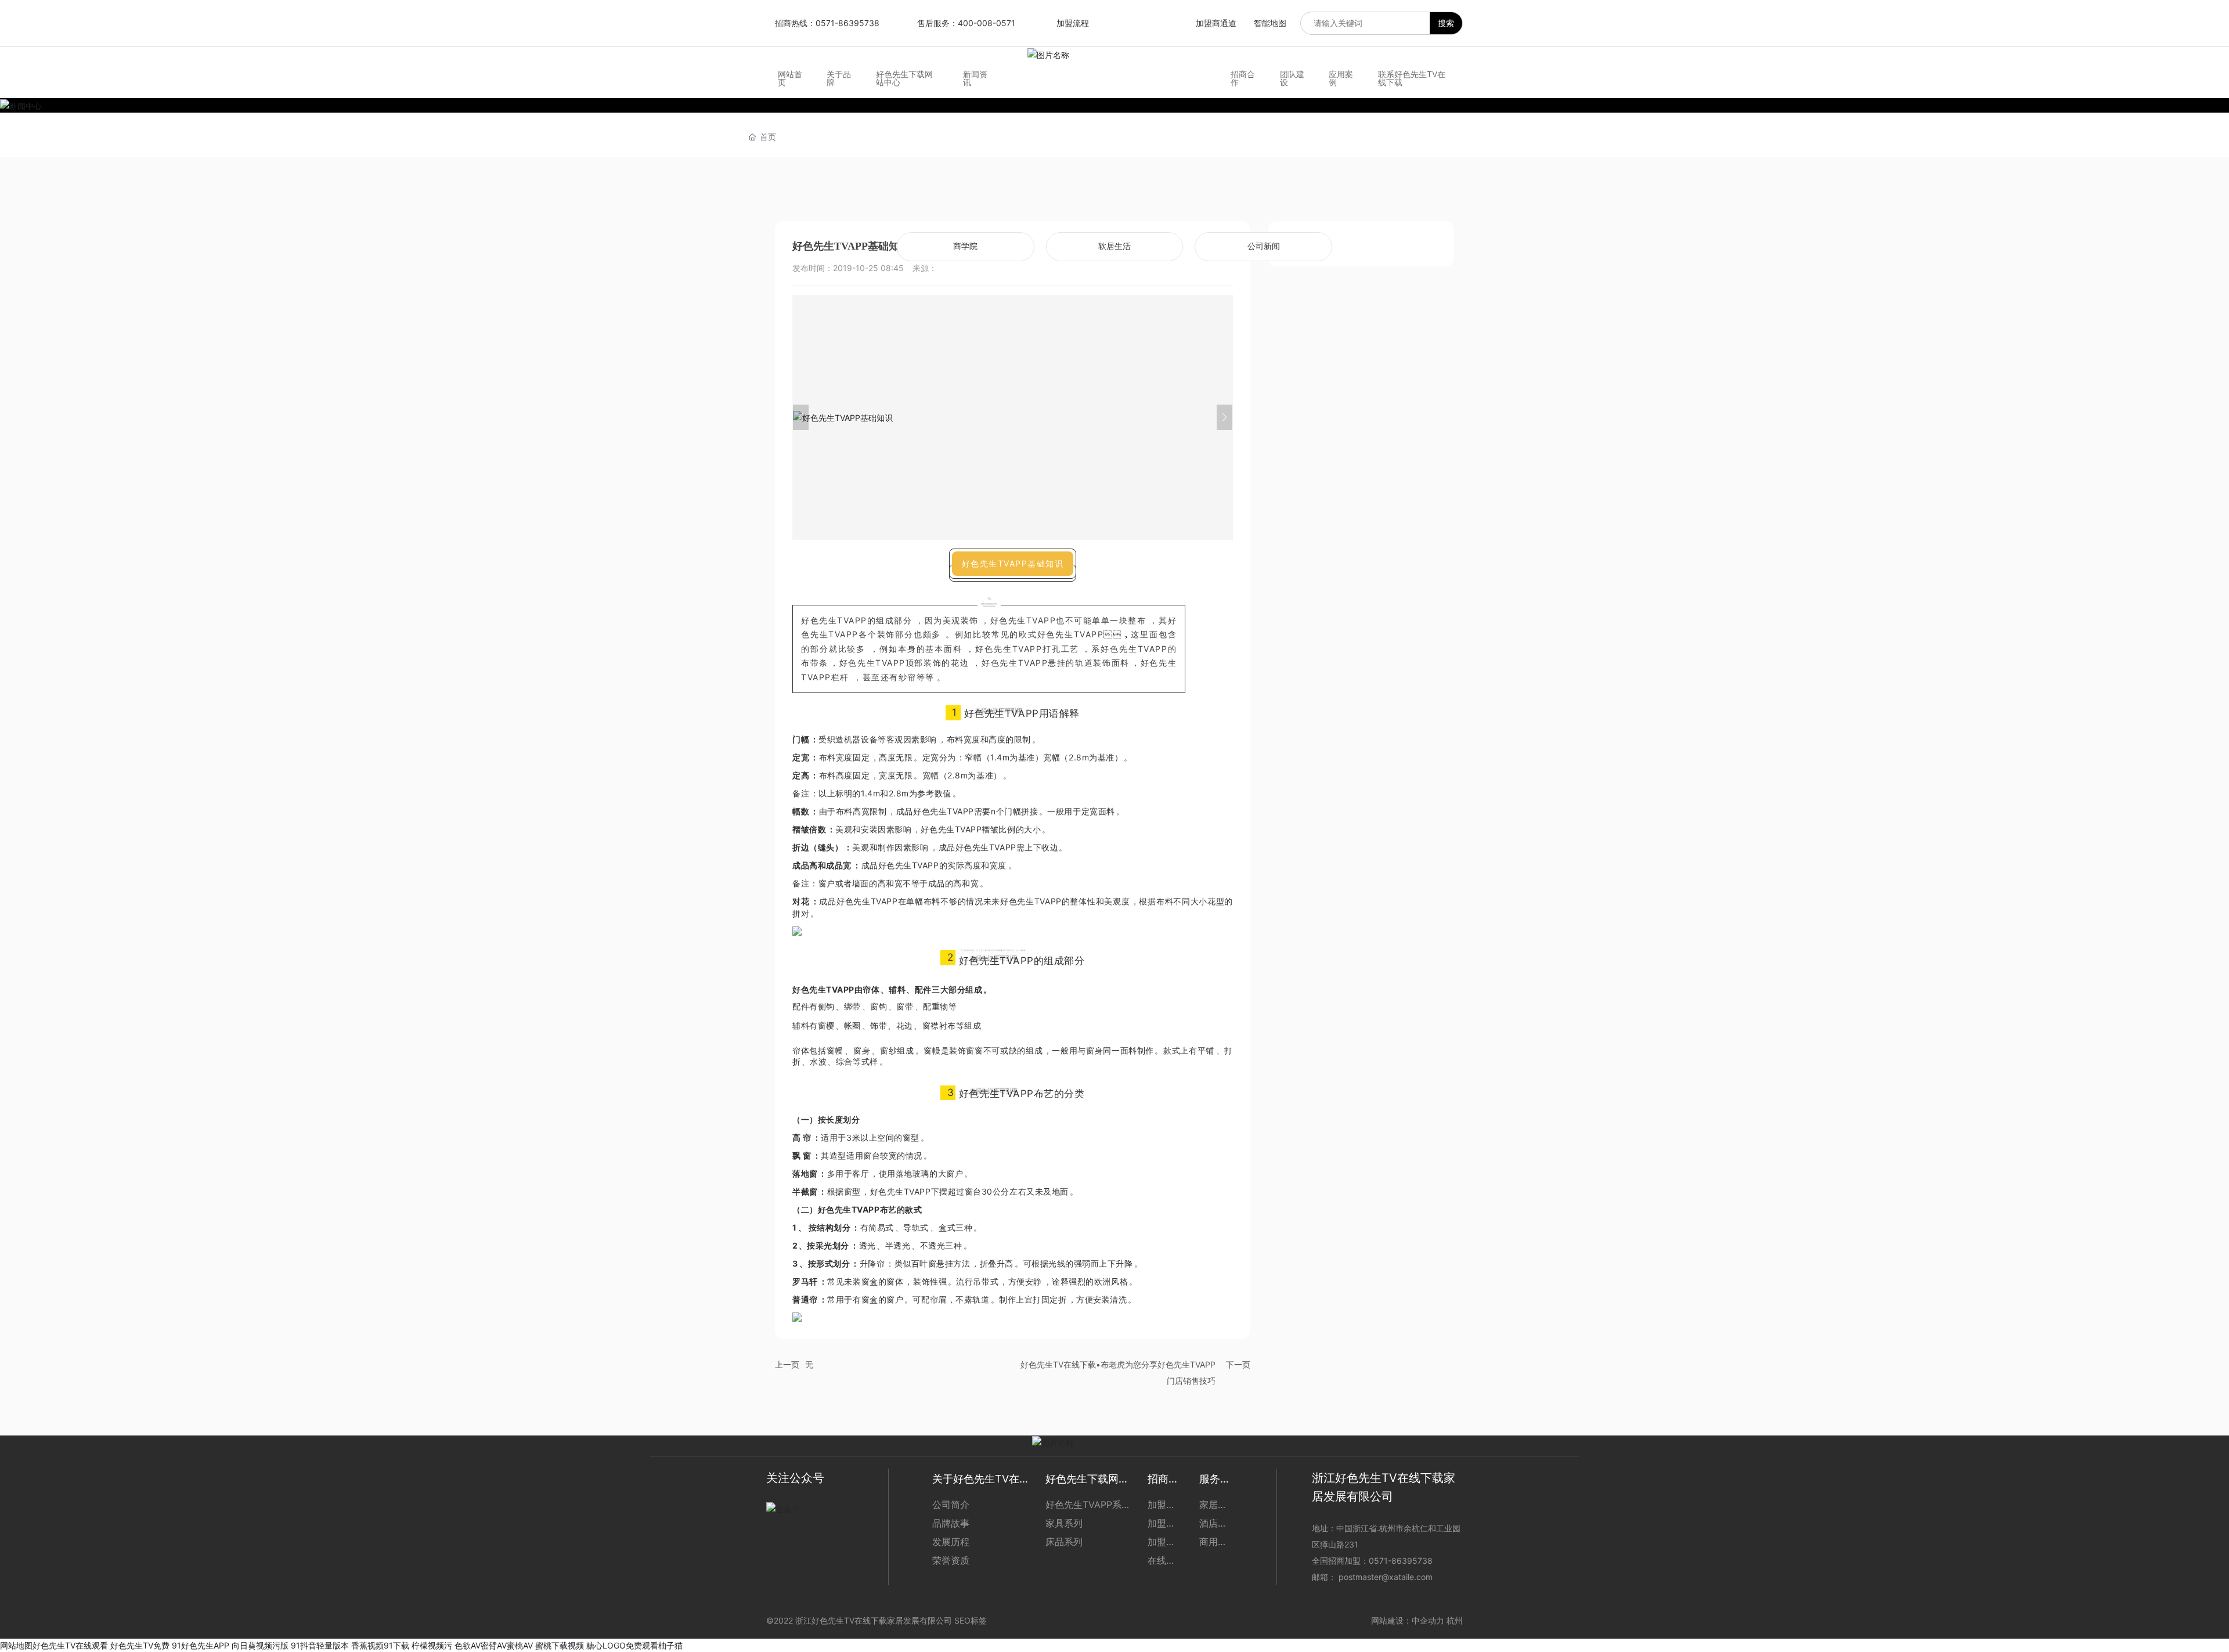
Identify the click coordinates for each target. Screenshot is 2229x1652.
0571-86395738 (1402, 1561)
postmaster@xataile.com (1386, 1577)
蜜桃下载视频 (560, 1645)
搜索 (1446, 23)
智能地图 (1270, 23)
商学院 (965, 246)
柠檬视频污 (432, 1645)
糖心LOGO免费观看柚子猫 (634, 1645)
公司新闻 (1264, 246)
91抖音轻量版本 (320, 1645)
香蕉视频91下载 (380, 1645)
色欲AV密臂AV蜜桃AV (494, 1645)
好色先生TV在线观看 (70, 1645)
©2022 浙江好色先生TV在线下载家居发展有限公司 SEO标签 (877, 1620)
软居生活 (1114, 246)
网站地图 (16, 1645)
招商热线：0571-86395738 (827, 23)
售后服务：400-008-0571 (966, 23)
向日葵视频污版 (260, 1645)
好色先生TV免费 (140, 1645)
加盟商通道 (1216, 23)
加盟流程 (1073, 23)
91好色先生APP (201, 1645)
